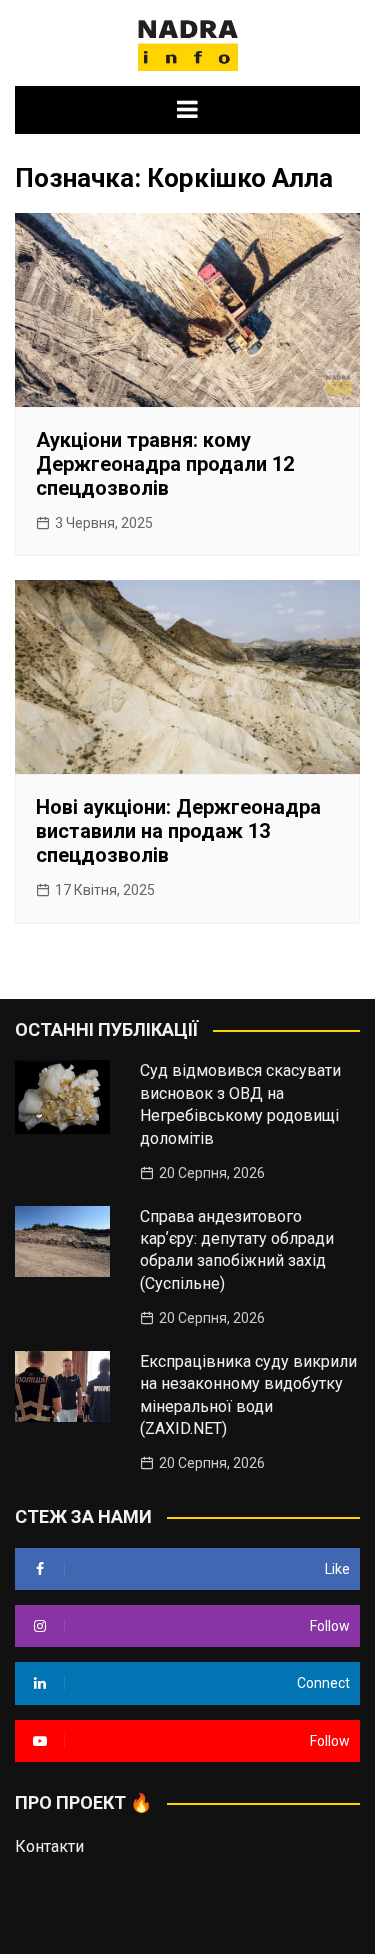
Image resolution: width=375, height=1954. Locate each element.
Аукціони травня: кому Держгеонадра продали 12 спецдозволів (165, 464)
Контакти (49, 1846)
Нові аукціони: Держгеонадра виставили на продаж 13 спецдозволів (178, 831)
